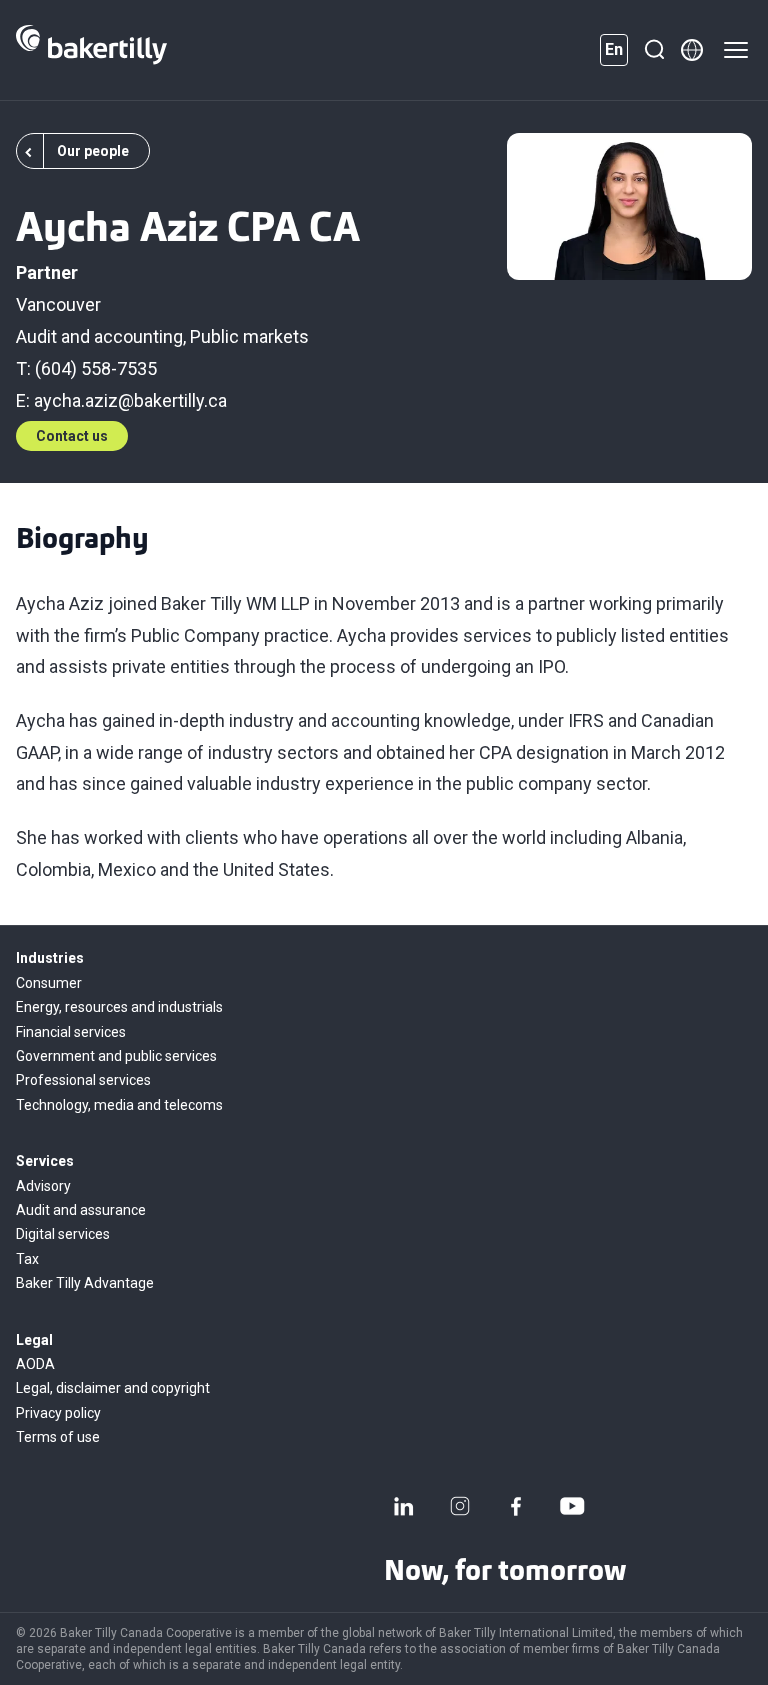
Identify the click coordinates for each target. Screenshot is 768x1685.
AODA (35, 1364)
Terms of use (58, 1437)
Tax (27, 1259)
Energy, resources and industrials (119, 1007)
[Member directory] (692, 50)
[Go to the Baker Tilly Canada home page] (91, 50)
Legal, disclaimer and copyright (113, 1388)
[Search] (654, 50)
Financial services (71, 1032)
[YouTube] (572, 1506)
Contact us (72, 436)
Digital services (63, 1234)
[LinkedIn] (404, 1506)
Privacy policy (58, 1413)
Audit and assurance (81, 1210)
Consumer (49, 983)
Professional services (83, 1080)
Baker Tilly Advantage (85, 1283)
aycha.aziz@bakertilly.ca (130, 400)
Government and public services (116, 1056)
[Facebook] (516, 1506)
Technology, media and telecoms (119, 1105)
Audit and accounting (99, 336)
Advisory (43, 1186)
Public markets (249, 336)
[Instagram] (460, 1506)
